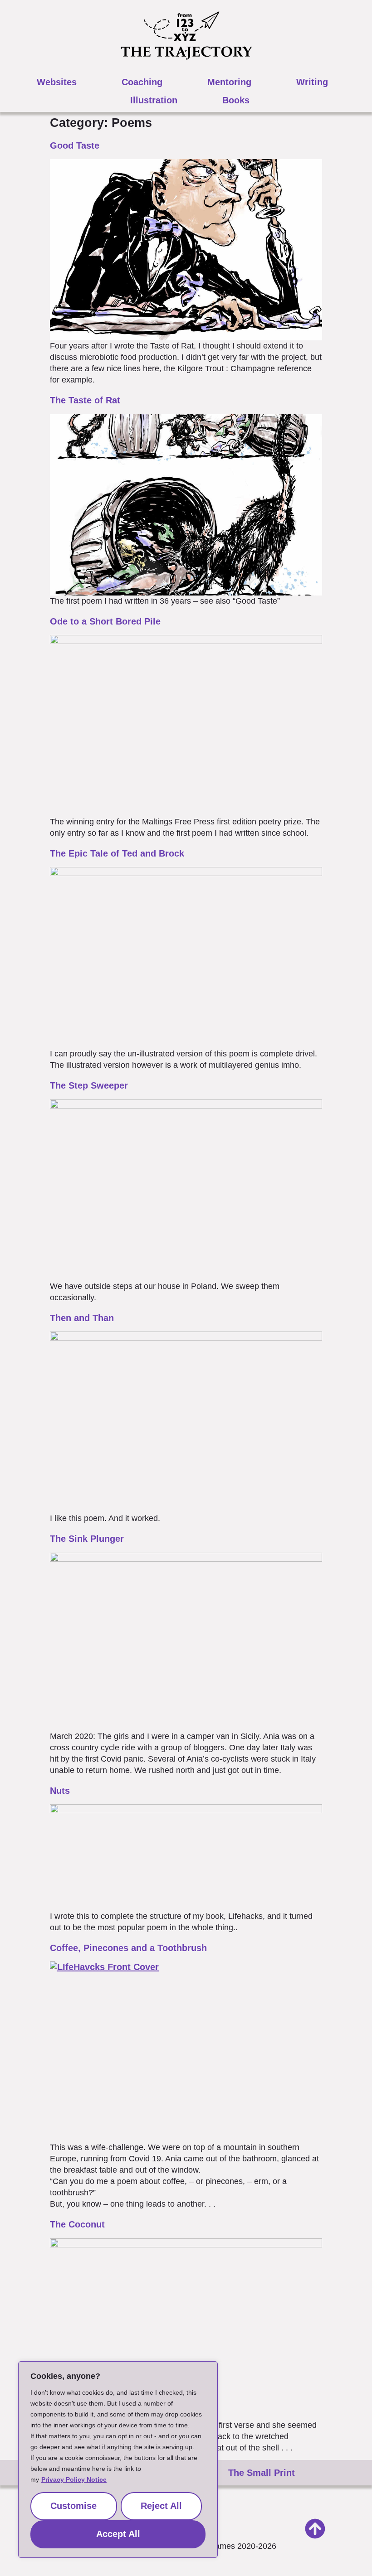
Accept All (118, 2534)
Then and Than (82, 1318)
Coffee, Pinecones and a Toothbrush (128, 1948)
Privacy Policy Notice (74, 2479)
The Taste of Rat (85, 400)
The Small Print (262, 2473)
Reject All (161, 2506)
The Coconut (77, 2224)
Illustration (154, 100)
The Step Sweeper (89, 1085)
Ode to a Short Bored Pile (105, 621)
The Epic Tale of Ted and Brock (117, 853)
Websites (57, 82)
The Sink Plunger (87, 1539)
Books (236, 100)
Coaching (142, 82)
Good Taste (75, 145)
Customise (73, 2506)
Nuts (60, 1791)
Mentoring (229, 82)
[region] (118, 2460)
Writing (312, 82)
